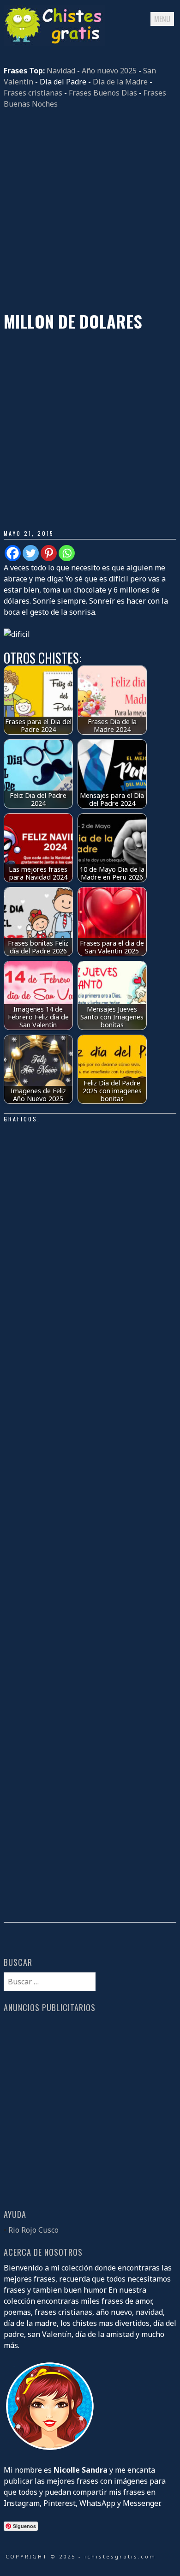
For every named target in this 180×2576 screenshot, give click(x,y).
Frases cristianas (33, 93)
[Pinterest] (49, 553)
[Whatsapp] (67, 553)
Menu (162, 19)
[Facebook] (13, 553)
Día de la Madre (120, 82)
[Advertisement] (90, 210)
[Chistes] (54, 43)
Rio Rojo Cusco (33, 2230)
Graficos (21, 1119)
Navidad (61, 71)
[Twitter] (31, 553)
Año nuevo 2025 (109, 71)
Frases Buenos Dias (103, 93)
